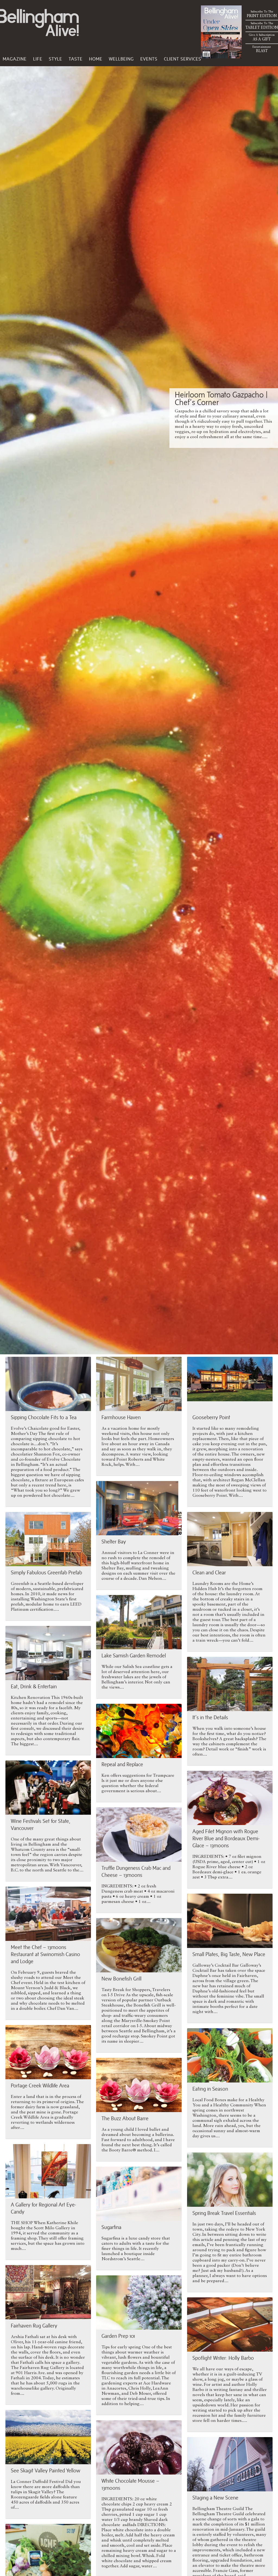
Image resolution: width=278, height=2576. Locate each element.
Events (149, 59)
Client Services (183, 59)
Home (96, 59)
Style (56, 59)
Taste (76, 59)
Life (38, 59)
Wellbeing (121, 59)
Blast (262, 49)
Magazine (15, 59)
